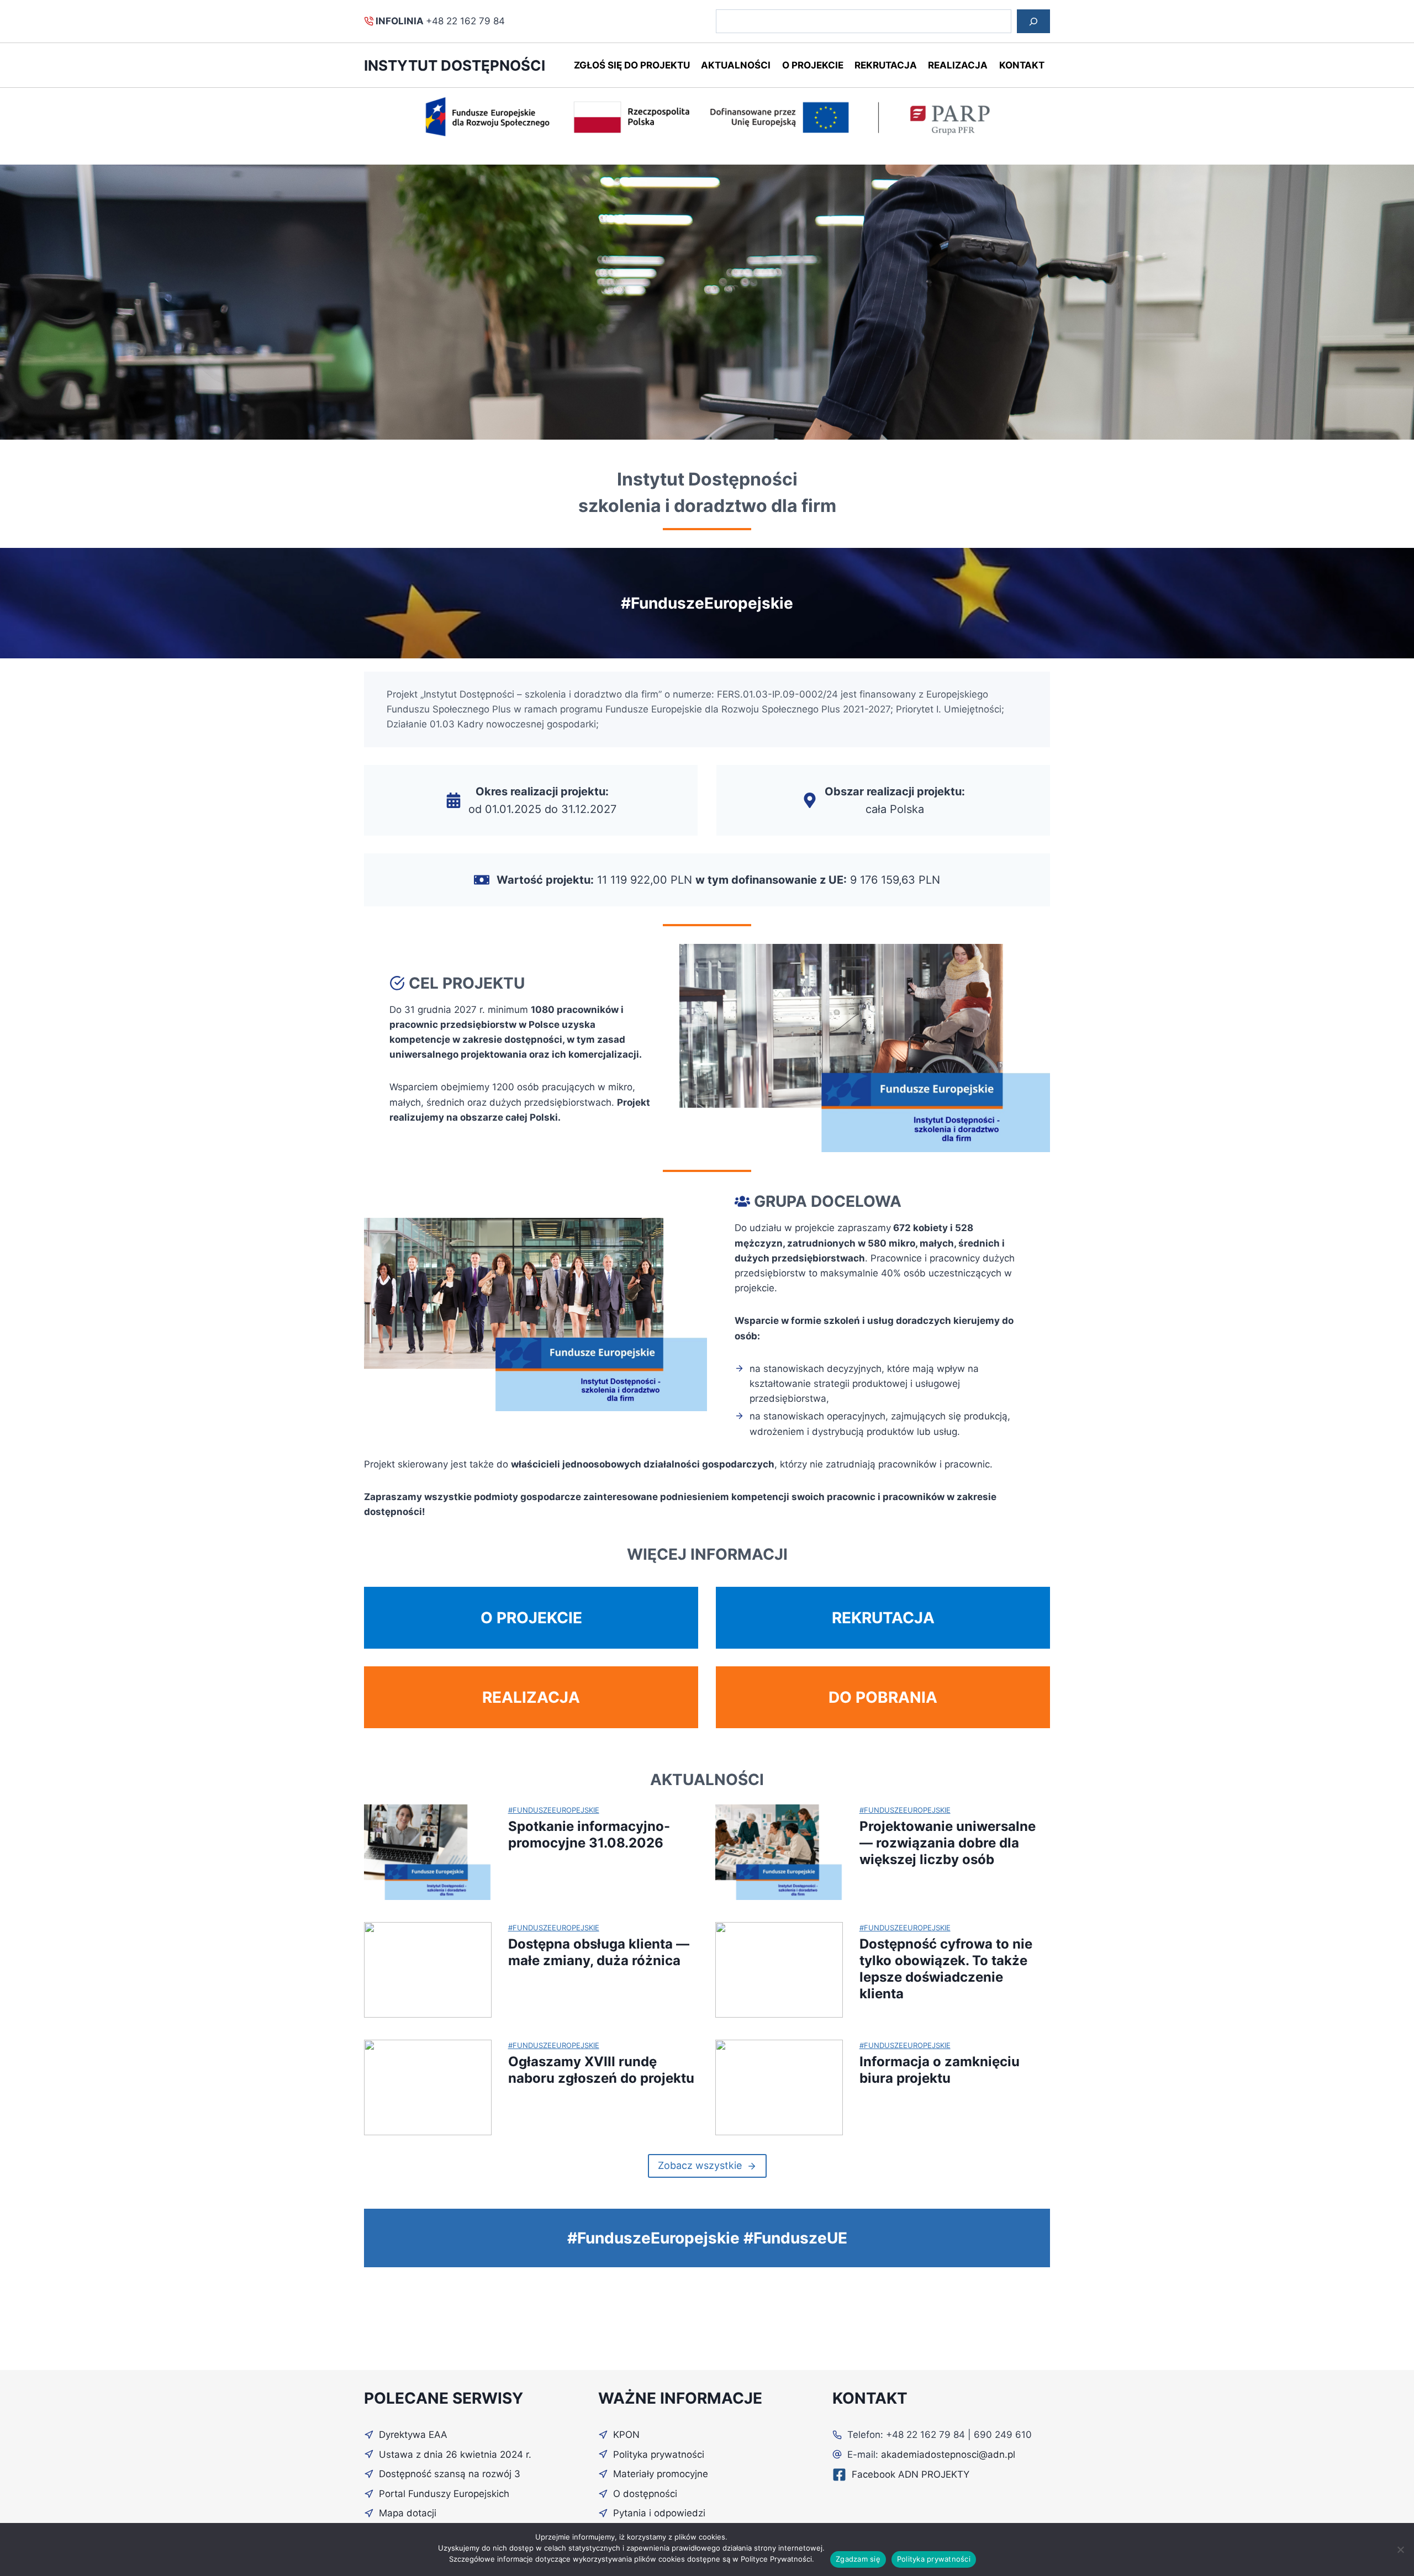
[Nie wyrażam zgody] (1400, 2549)
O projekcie (813, 65)
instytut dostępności (455, 65)
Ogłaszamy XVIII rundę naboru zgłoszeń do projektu (601, 2070)
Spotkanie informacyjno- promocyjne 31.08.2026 (589, 1835)
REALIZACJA (531, 1697)
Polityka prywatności (934, 2559)
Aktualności (736, 65)
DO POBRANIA (883, 1697)
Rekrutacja (886, 65)
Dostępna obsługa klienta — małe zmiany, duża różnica (599, 1952)
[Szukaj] (1033, 21)
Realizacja (958, 65)
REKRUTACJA (883, 1618)
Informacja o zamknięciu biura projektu (940, 2070)
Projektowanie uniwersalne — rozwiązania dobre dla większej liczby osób (948, 1843)
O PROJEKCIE (531, 1618)
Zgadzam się (858, 2559)
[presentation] (428, 1852)
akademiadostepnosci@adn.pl (948, 2454)
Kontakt (1022, 65)
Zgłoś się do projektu (632, 65)
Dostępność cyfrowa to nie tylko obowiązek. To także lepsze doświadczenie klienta (946, 1969)
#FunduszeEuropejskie (554, 1810)
